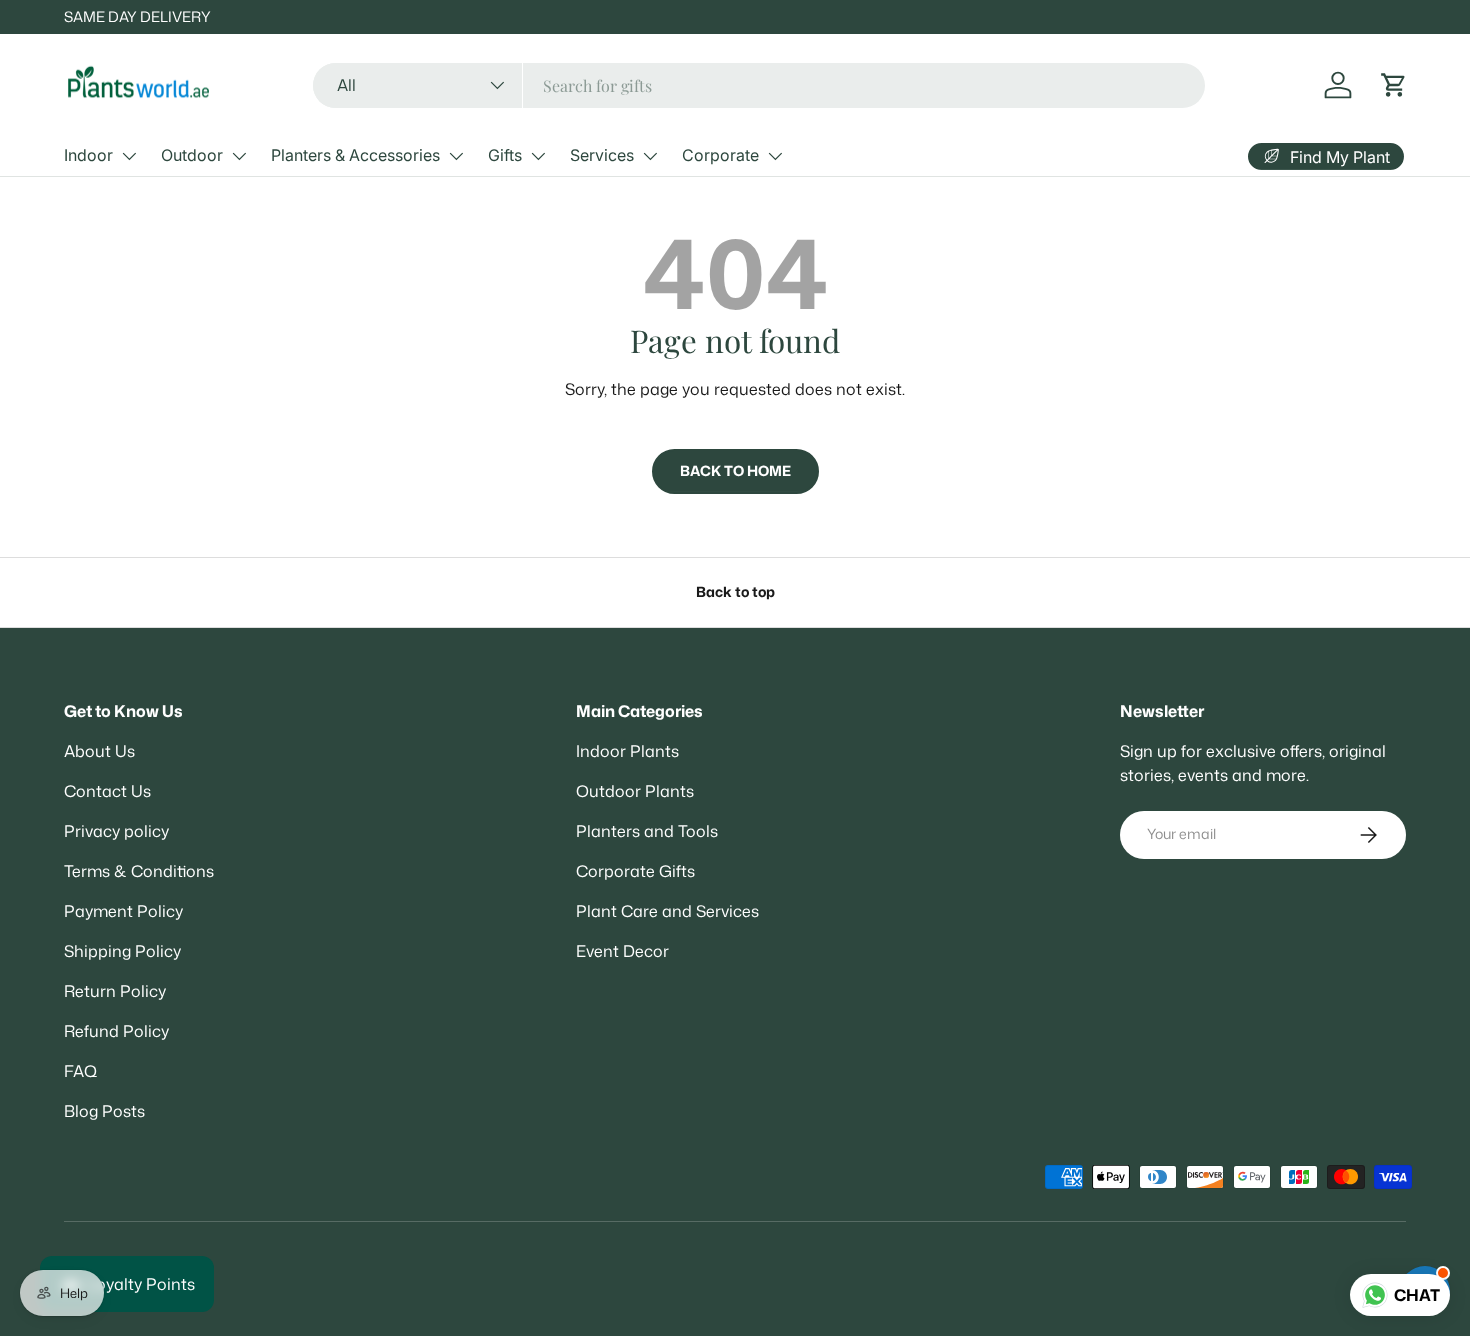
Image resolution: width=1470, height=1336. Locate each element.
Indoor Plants (627, 751)
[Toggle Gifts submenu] (538, 156)
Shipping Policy (122, 951)
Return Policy (115, 991)
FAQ (80, 1071)
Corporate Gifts (635, 871)
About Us (99, 751)
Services (602, 155)
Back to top (735, 592)
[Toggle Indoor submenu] (129, 156)
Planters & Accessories (355, 155)
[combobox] (759, 85)
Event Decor (622, 951)
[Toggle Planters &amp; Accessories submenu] (456, 156)
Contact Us (107, 791)
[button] (1394, 85)
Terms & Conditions (139, 871)
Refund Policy (116, 1031)
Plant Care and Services (667, 911)
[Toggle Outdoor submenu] (239, 156)
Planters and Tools (647, 831)
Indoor (88, 155)
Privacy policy (116, 831)
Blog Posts (104, 1111)
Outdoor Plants (635, 791)
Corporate (720, 155)
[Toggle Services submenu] (650, 156)
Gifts (505, 155)
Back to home (735, 471)
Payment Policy (123, 911)
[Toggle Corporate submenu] (775, 156)
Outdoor (192, 155)
